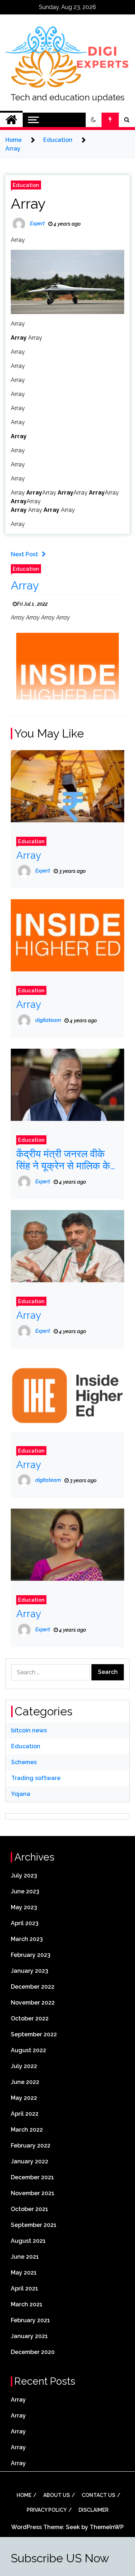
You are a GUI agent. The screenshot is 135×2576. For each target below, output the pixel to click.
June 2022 (25, 2082)
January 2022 (30, 2161)
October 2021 (30, 2209)
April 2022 (25, 2114)
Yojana (21, 1794)
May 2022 (24, 2098)
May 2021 (24, 2273)
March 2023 (27, 1939)
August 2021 (28, 2241)
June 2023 (25, 1891)
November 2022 (33, 2003)
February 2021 (30, 2320)
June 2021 (25, 2257)
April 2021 (24, 2288)
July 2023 (24, 1876)
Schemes (24, 1762)
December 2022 (33, 1987)
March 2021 (27, 2304)
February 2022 (31, 2146)
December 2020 (33, 2352)
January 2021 (29, 2336)
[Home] (11, 120)
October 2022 (30, 2018)
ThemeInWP (107, 2527)
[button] (94, 120)
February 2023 (31, 1955)
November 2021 (33, 2193)
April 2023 (25, 1923)
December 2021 (32, 2177)
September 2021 (34, 2225)
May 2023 (24, 1907)
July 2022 (24, 2066)
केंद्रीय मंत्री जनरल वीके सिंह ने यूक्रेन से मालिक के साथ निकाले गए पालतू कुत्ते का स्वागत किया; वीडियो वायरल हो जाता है (63, 1160)
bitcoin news (29, 1730)
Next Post (24, 554)
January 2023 (30, 1971)
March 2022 (27, 2130)
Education (26, 185)
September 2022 (34, 2034)
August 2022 (28, 2050)
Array (28, 203)
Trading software (36, 1778)
